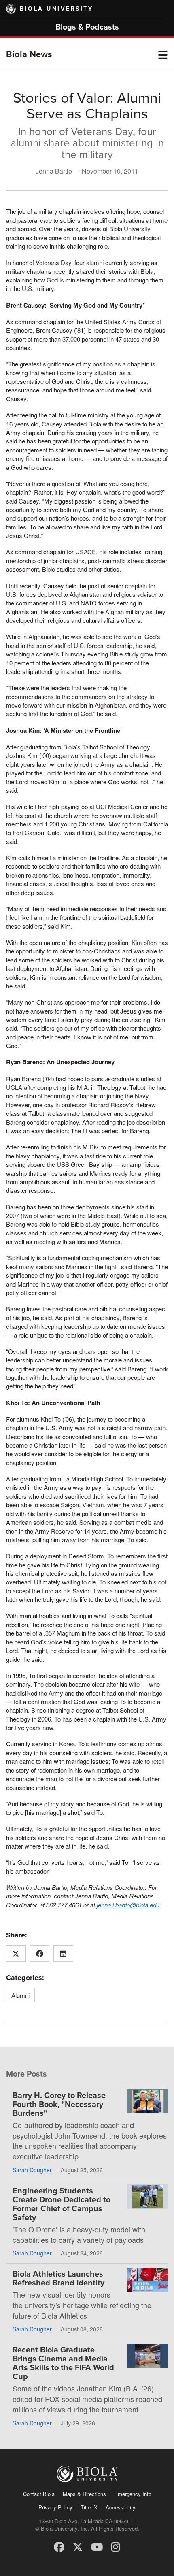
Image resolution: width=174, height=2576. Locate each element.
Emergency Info (133, 2494)
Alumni (20, 1995)
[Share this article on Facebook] (40, 1954)
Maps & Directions (84, 2494)
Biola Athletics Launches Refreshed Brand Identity (58, 2279)
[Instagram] (116, 2546)
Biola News (29, 54)
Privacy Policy (55, 2507)
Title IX (89, 2507)
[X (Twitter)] (78, 2546)
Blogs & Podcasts (87, 27)
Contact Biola (39, 2494)
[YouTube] (97, 2546)
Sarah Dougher (32, 2170)
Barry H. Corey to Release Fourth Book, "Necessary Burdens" (59, 2105)
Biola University (56, 9)
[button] (163, 54)
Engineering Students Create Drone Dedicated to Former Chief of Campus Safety (62, 2204)
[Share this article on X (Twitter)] (16, 1954)
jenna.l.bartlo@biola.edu (128, 1905)
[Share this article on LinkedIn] (63, 1954)
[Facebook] (59, 2546)
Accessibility (121, 2507)
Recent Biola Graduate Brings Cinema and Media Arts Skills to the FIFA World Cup (63, 2363)
